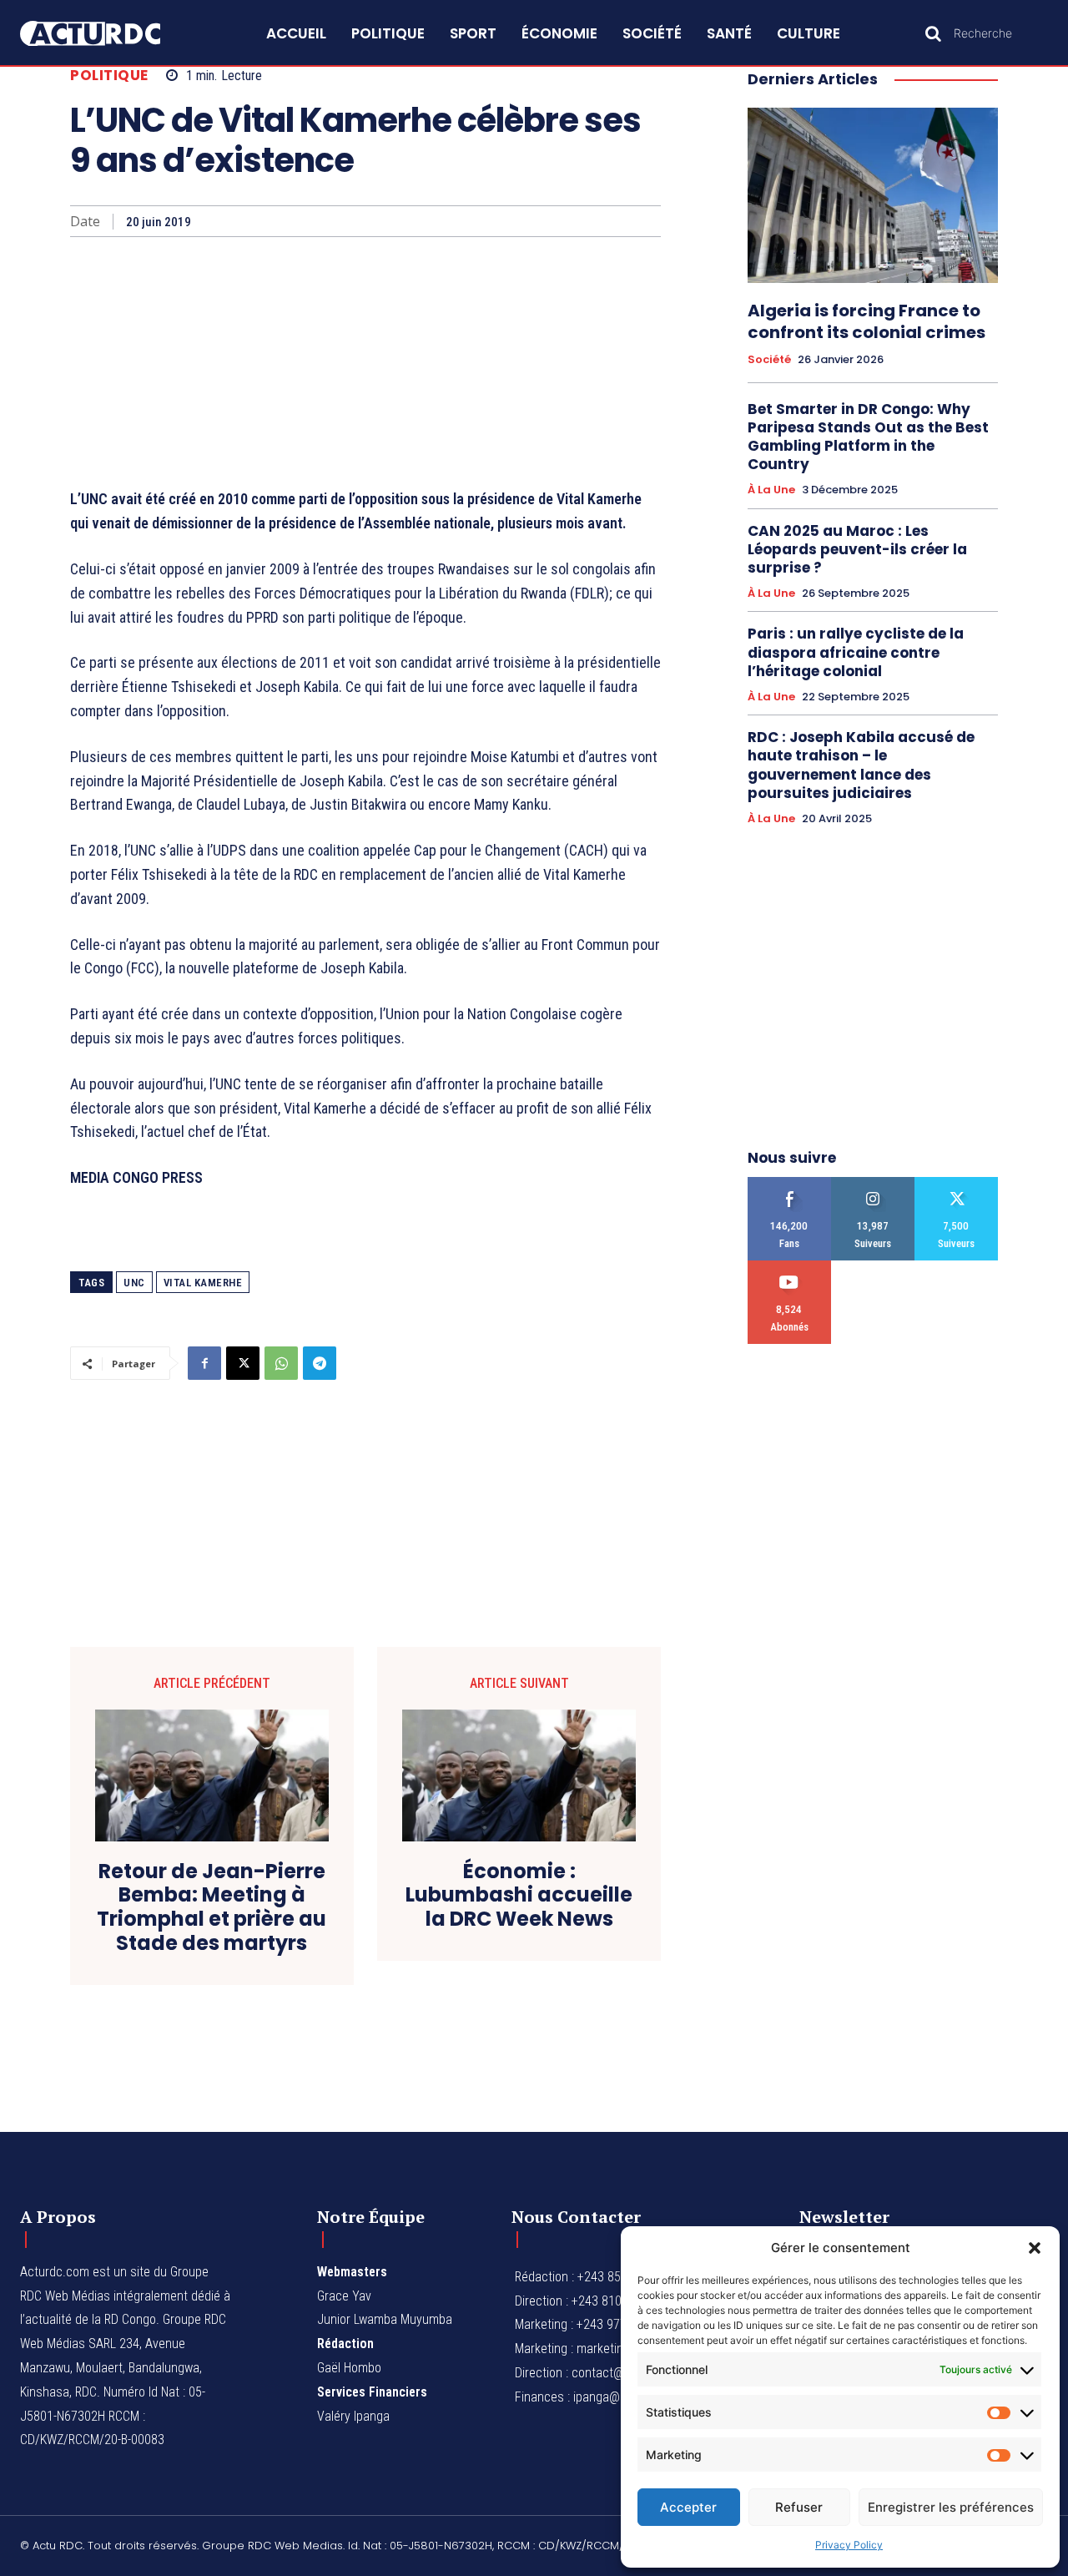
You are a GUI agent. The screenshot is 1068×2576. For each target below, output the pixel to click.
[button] (1035, 2248)
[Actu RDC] (107, 34)
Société (769, 360)
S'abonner (790, 1267)
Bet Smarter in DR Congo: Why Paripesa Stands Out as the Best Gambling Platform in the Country (868, 437)
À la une (771, 490)
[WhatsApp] (281, 1363)
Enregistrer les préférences (951, 2507)
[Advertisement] (365, 362)
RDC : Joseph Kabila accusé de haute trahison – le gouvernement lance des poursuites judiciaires (861, 765)
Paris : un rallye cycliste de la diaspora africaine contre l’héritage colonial (856, 652)
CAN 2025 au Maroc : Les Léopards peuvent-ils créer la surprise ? (857, 549)
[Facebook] (204, 1363)
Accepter (688, 2507)
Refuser (799, 2507)
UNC (134, 1283)
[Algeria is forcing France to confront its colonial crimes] (873, 195)
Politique (109, 76)
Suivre (873, 1183)
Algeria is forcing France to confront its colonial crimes (866, 321)
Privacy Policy (849, 2545)
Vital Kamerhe (203, 1283)
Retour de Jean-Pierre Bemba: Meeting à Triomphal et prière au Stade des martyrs (212, 1908)
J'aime (790, 1183)
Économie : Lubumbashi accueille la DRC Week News (519, 1896)
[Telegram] (320, 1363)
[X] (243, 1363)
